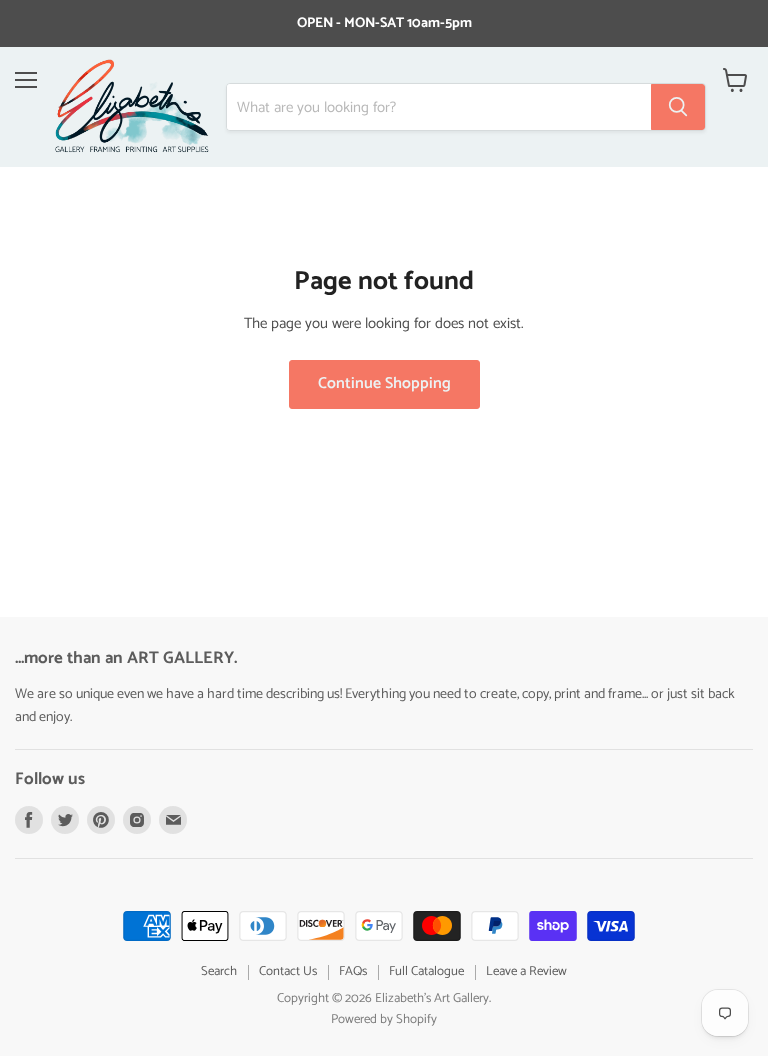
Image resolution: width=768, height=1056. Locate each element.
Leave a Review (526, 971)
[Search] (678, 107)
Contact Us (288, 971)
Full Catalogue (426, 971)
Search (219, 971)
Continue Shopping (384, 384)
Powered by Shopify (384, 1019)
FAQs (353, 971)
